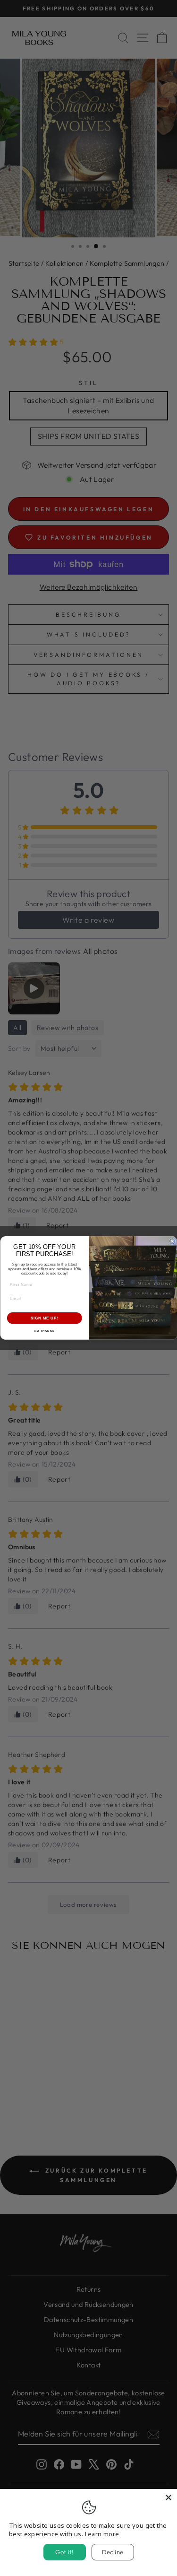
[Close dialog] (172, 1241)
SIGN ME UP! (44, 1318)
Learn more (102, 2534)
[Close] (169, 2497)
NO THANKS (44, 1331)
